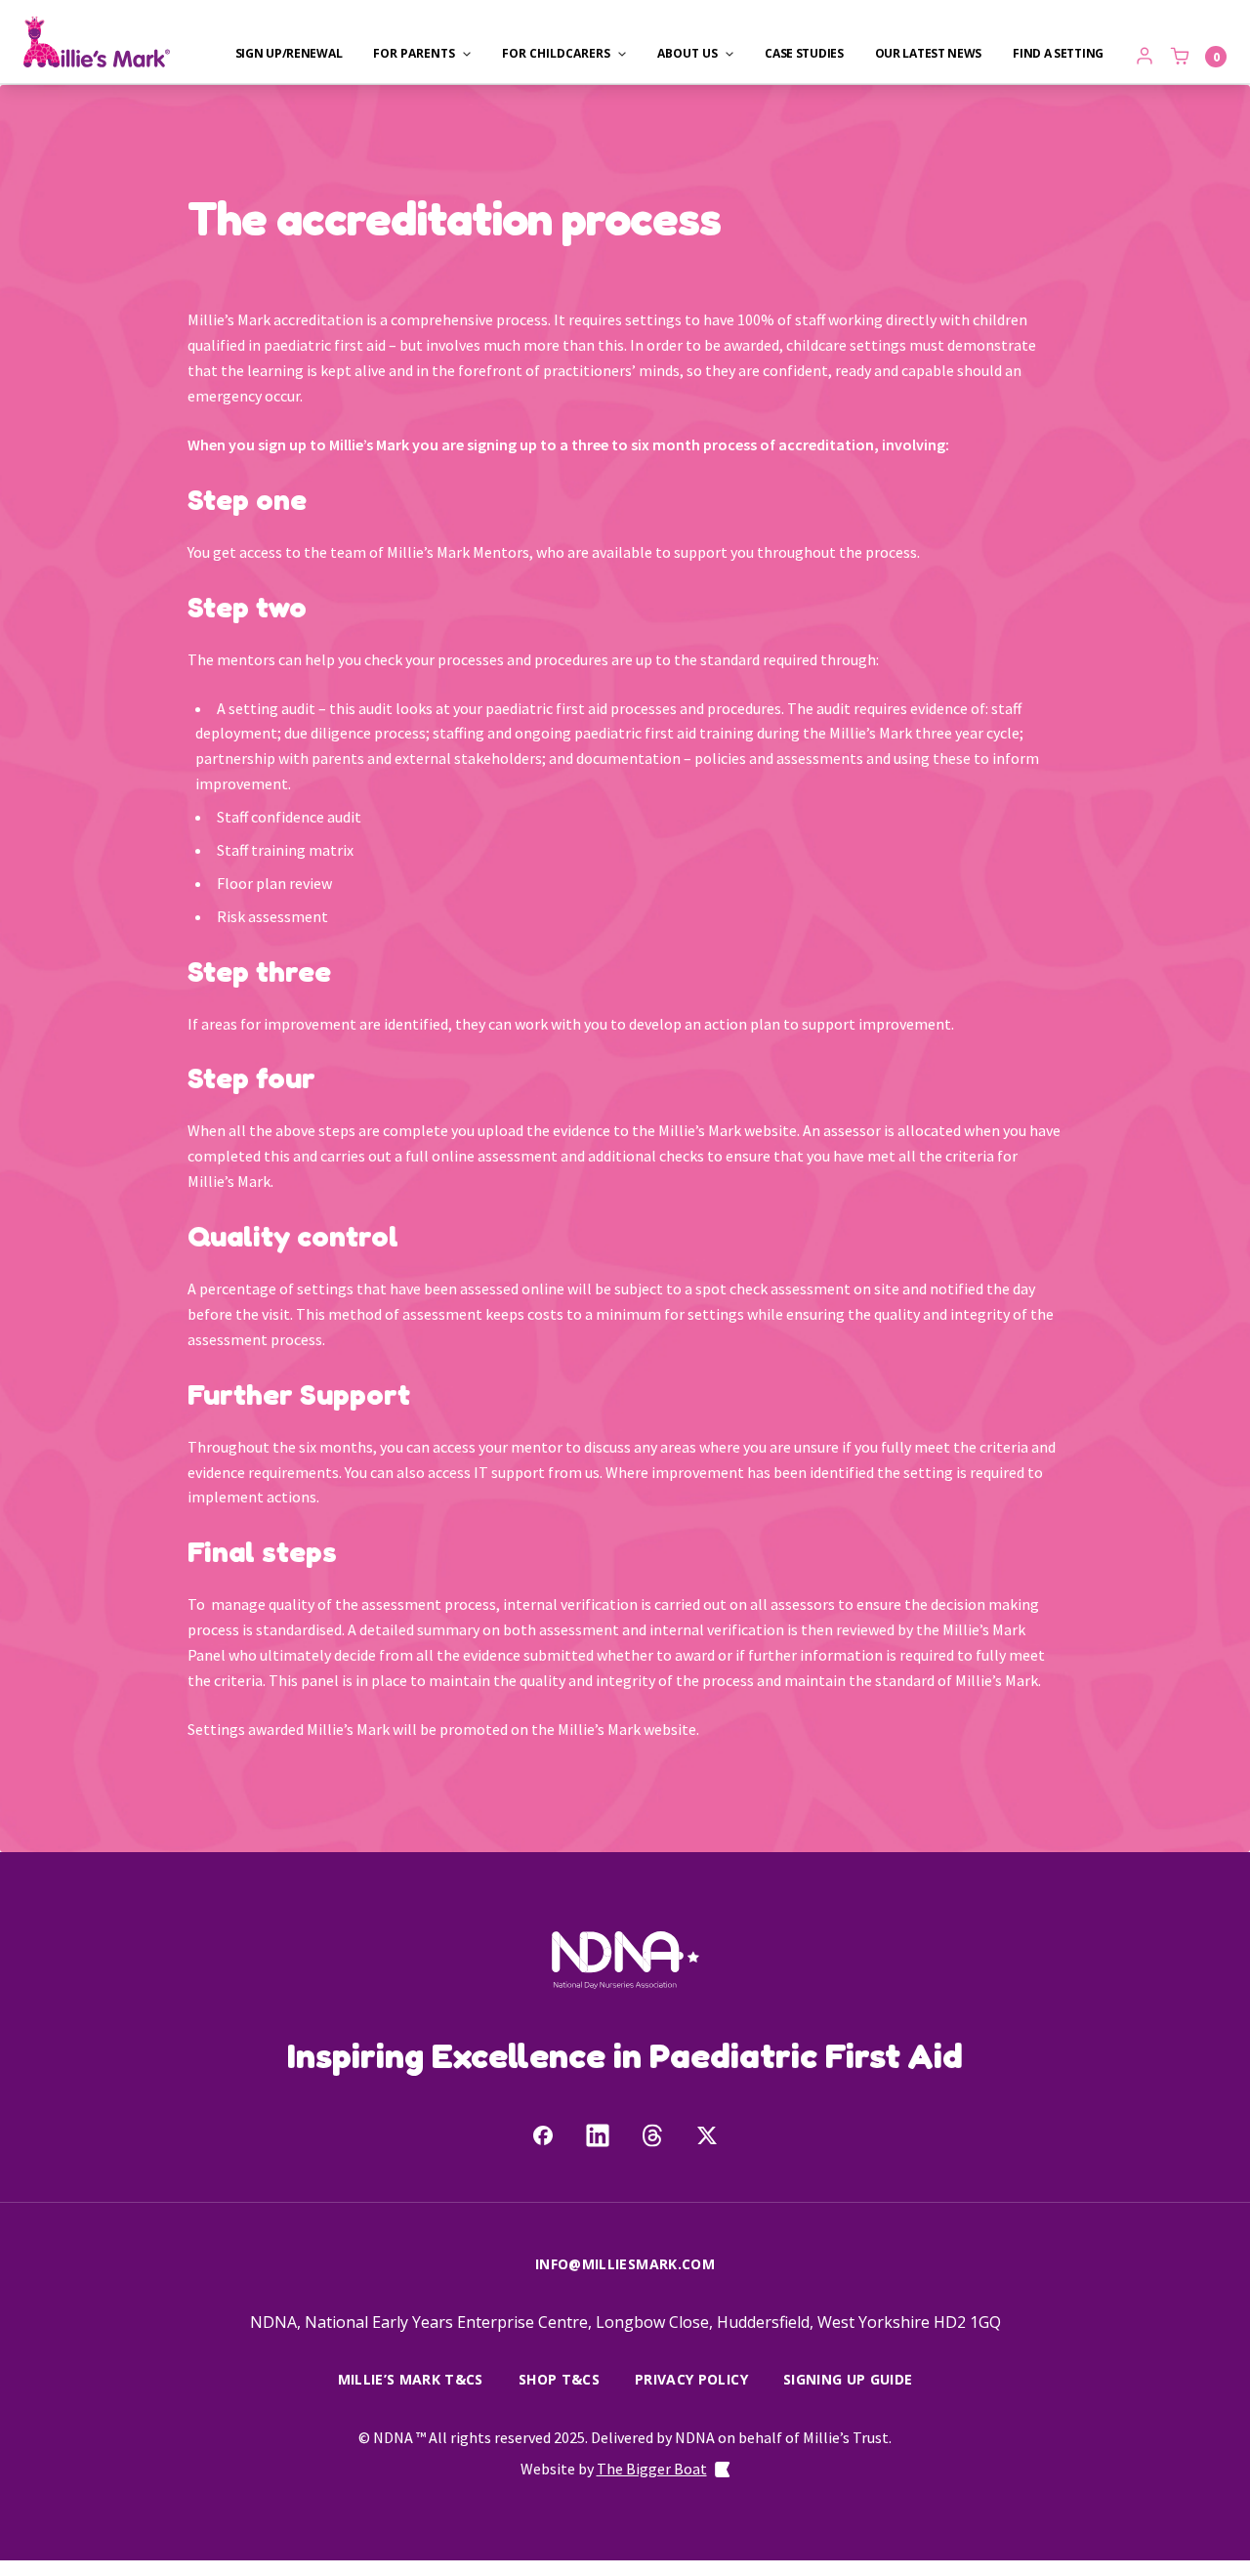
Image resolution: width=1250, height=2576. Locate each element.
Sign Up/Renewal (289, 54)
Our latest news (929, 54)
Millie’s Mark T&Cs (411, 2380)
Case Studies (804, 54)
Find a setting (1058, 54)
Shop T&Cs (559, 2380)
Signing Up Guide (848, 2380)
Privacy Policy (691, 2380)
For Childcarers (556, 54)
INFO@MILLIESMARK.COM (625, 2264)
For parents (414, 54)
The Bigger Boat (652, 2469)
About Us (687, 54)
